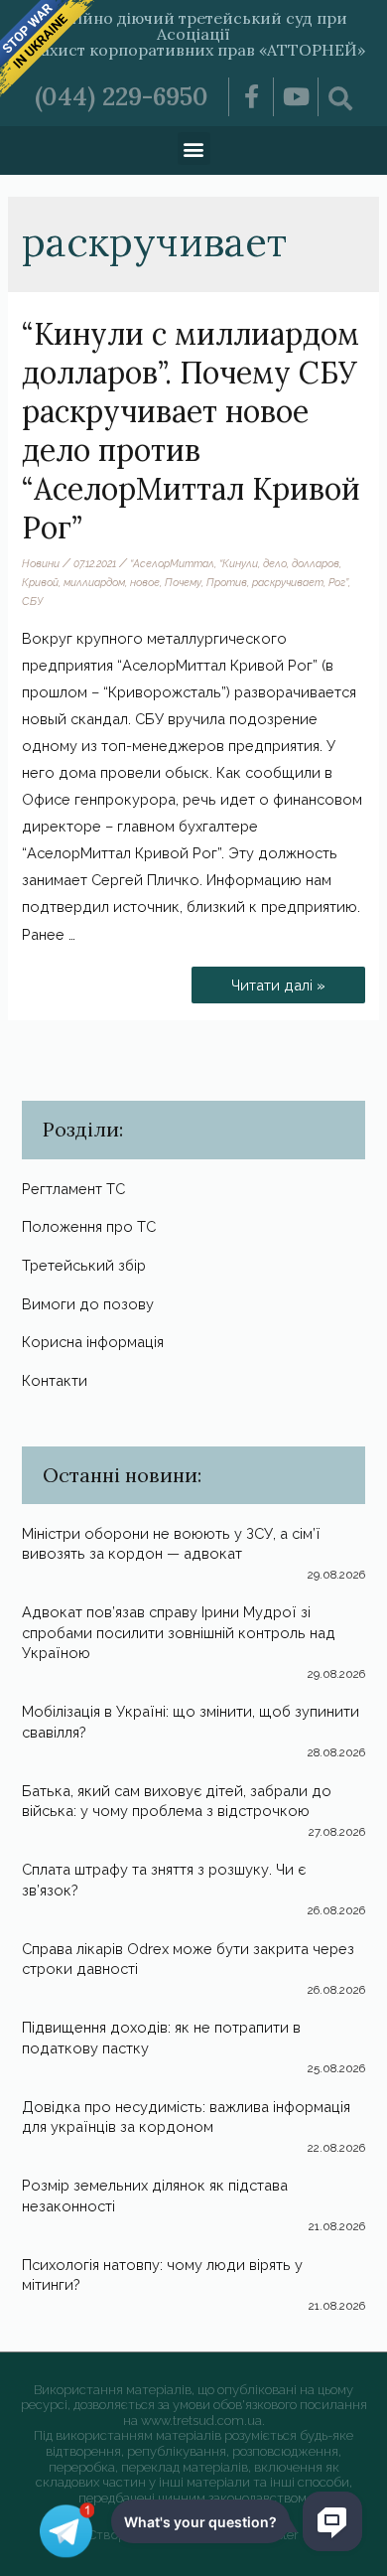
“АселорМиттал (172, 563)
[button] (194, 149)
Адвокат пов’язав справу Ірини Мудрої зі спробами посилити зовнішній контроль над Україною (179, 1632)
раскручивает (288, 582)
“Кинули (239, 563)
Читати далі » (285, 980)
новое (145, 582)
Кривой (40, 582)
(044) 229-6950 (122, 96)
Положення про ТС (89, 1226)
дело (275, 563)
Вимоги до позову (88, 1304)
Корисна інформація (93, 1342)
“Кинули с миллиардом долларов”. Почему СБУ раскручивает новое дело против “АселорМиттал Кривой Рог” (191, 431)
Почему (183, 582)
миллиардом (94, 582)
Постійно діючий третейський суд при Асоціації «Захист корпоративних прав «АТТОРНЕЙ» (194, 34)
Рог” (338, 582)
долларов (316, 563)
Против (227, 582)
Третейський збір (84, 1265)
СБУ (32, 601)
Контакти (55, 1380)
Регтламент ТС (73, 1189)
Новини (41, 563)
